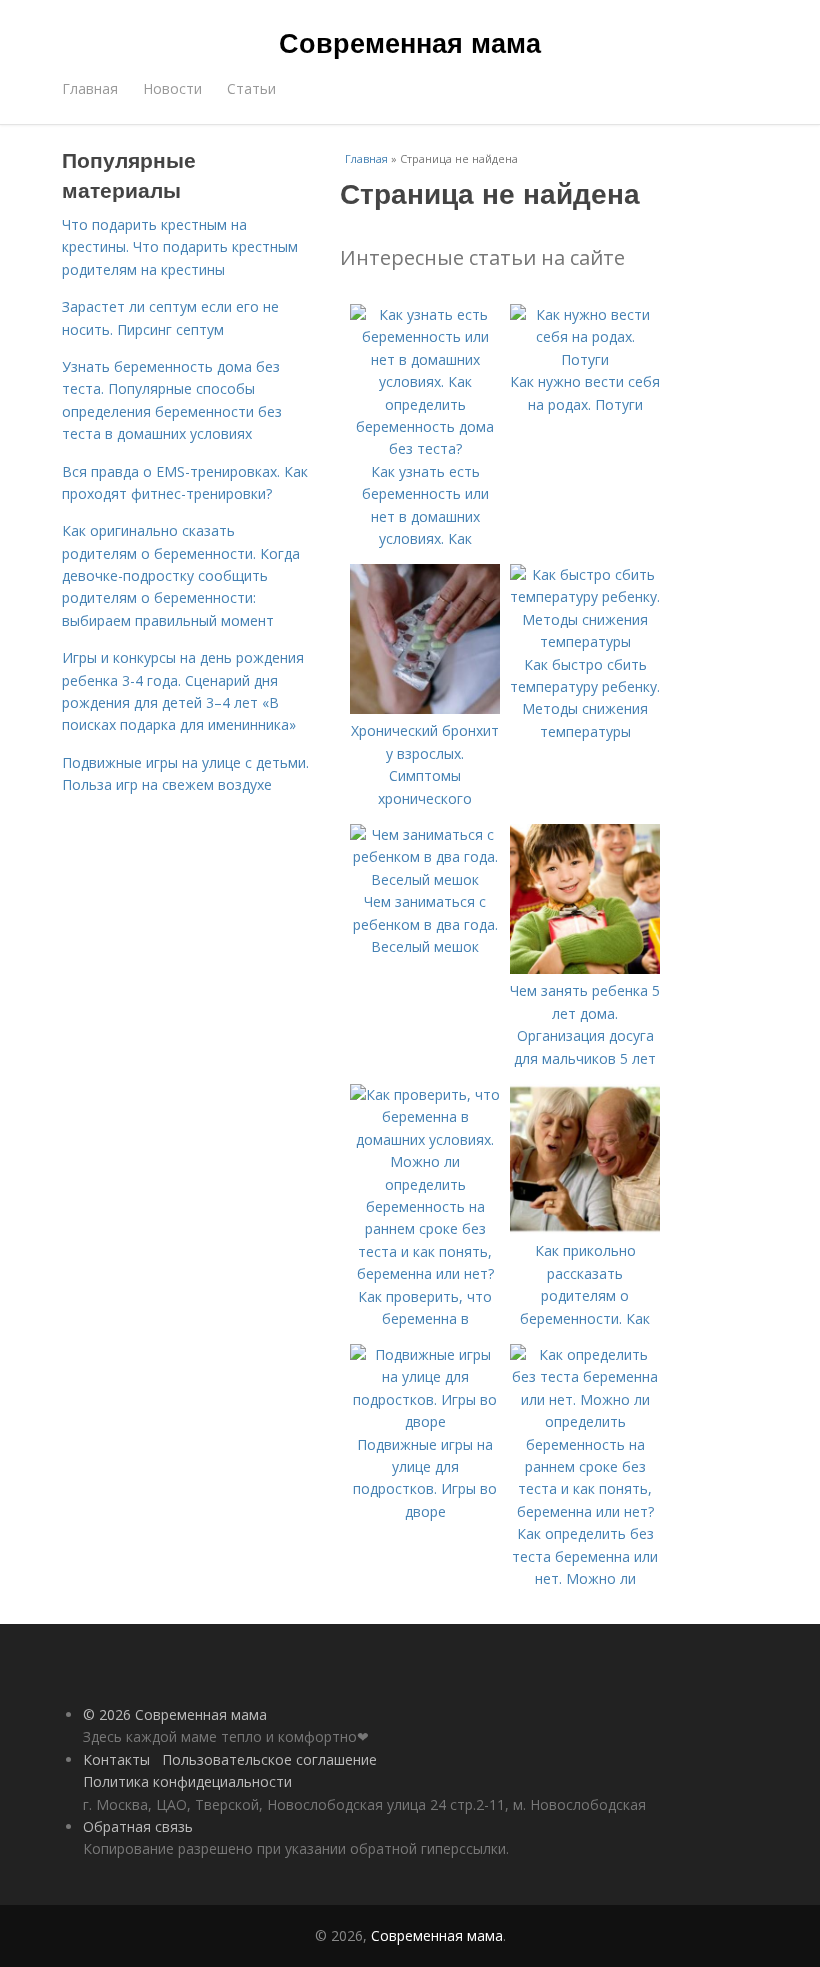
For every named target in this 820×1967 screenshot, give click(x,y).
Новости (172, 88)
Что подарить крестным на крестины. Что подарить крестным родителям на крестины (180, 247)
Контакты (116, 1759)
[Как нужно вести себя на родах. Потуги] (585, 359)
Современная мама (410, 42)
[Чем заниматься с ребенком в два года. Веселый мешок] (425, 879)
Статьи (251, 88)
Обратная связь (138, 1826)
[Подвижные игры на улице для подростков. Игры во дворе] (425, 1421)
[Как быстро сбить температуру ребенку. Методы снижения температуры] (585, 641)
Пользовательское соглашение (269, 1759)
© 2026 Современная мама (175, 1714)
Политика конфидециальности (187, 1781)
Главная (90, 88)
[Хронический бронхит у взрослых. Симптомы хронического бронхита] (425, 708)
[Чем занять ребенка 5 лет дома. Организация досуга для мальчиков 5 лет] (585, 968)
